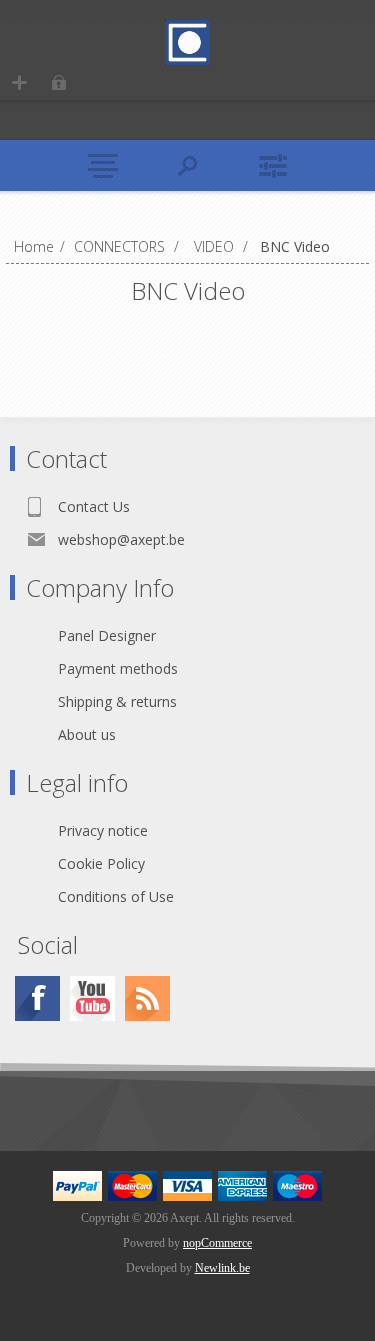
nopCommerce (217, 1243)
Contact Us (94, 506)
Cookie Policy (101, 863)
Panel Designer (107, 635)
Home (34, 246)
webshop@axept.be (121, 539)
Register (19, 82)
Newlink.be (222, 1268)
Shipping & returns (117, 701)
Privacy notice (103, 830)
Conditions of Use (116, 896)
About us (87, 734)
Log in (58, 82)
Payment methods (118, 668)
